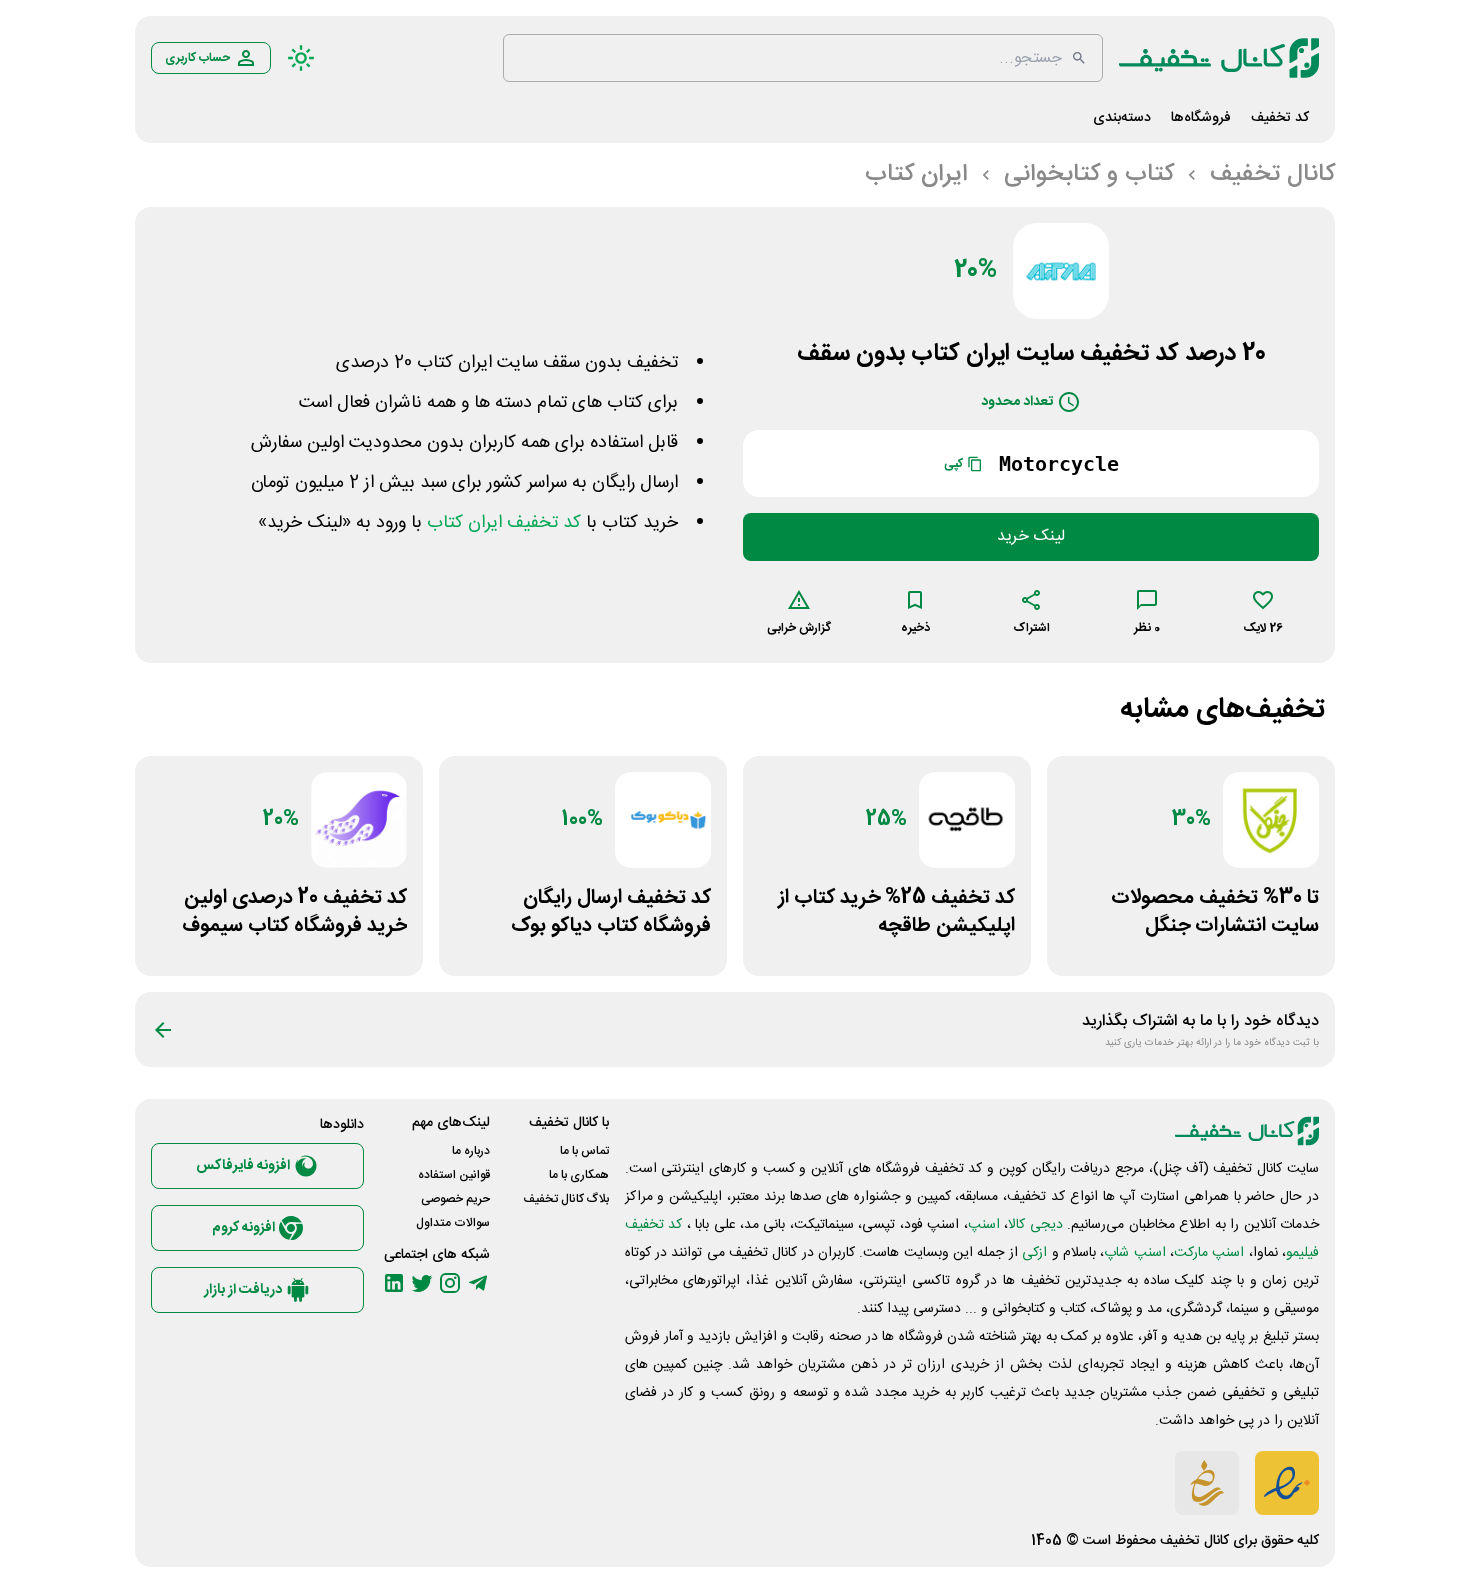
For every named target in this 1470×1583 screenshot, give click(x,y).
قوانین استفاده (454, 1175)
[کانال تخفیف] (1219, 58)
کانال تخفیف (1194, 1541)
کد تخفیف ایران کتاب (504, 523)
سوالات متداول (453, 1223)
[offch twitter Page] (422, 1283)
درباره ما (471, 1151)
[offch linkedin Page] (394, 1283)
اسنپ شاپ (1134, 1253)
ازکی (1034, 1253)
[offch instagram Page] (450, 1283)
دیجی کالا (1035, 1225)
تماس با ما (584, 1151)
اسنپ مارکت (1209, 1253)
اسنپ (984, 1225)
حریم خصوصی (455, 1199)
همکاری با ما (579, 1175)
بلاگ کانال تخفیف (566, 1199)
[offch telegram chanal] (478, 1283)
